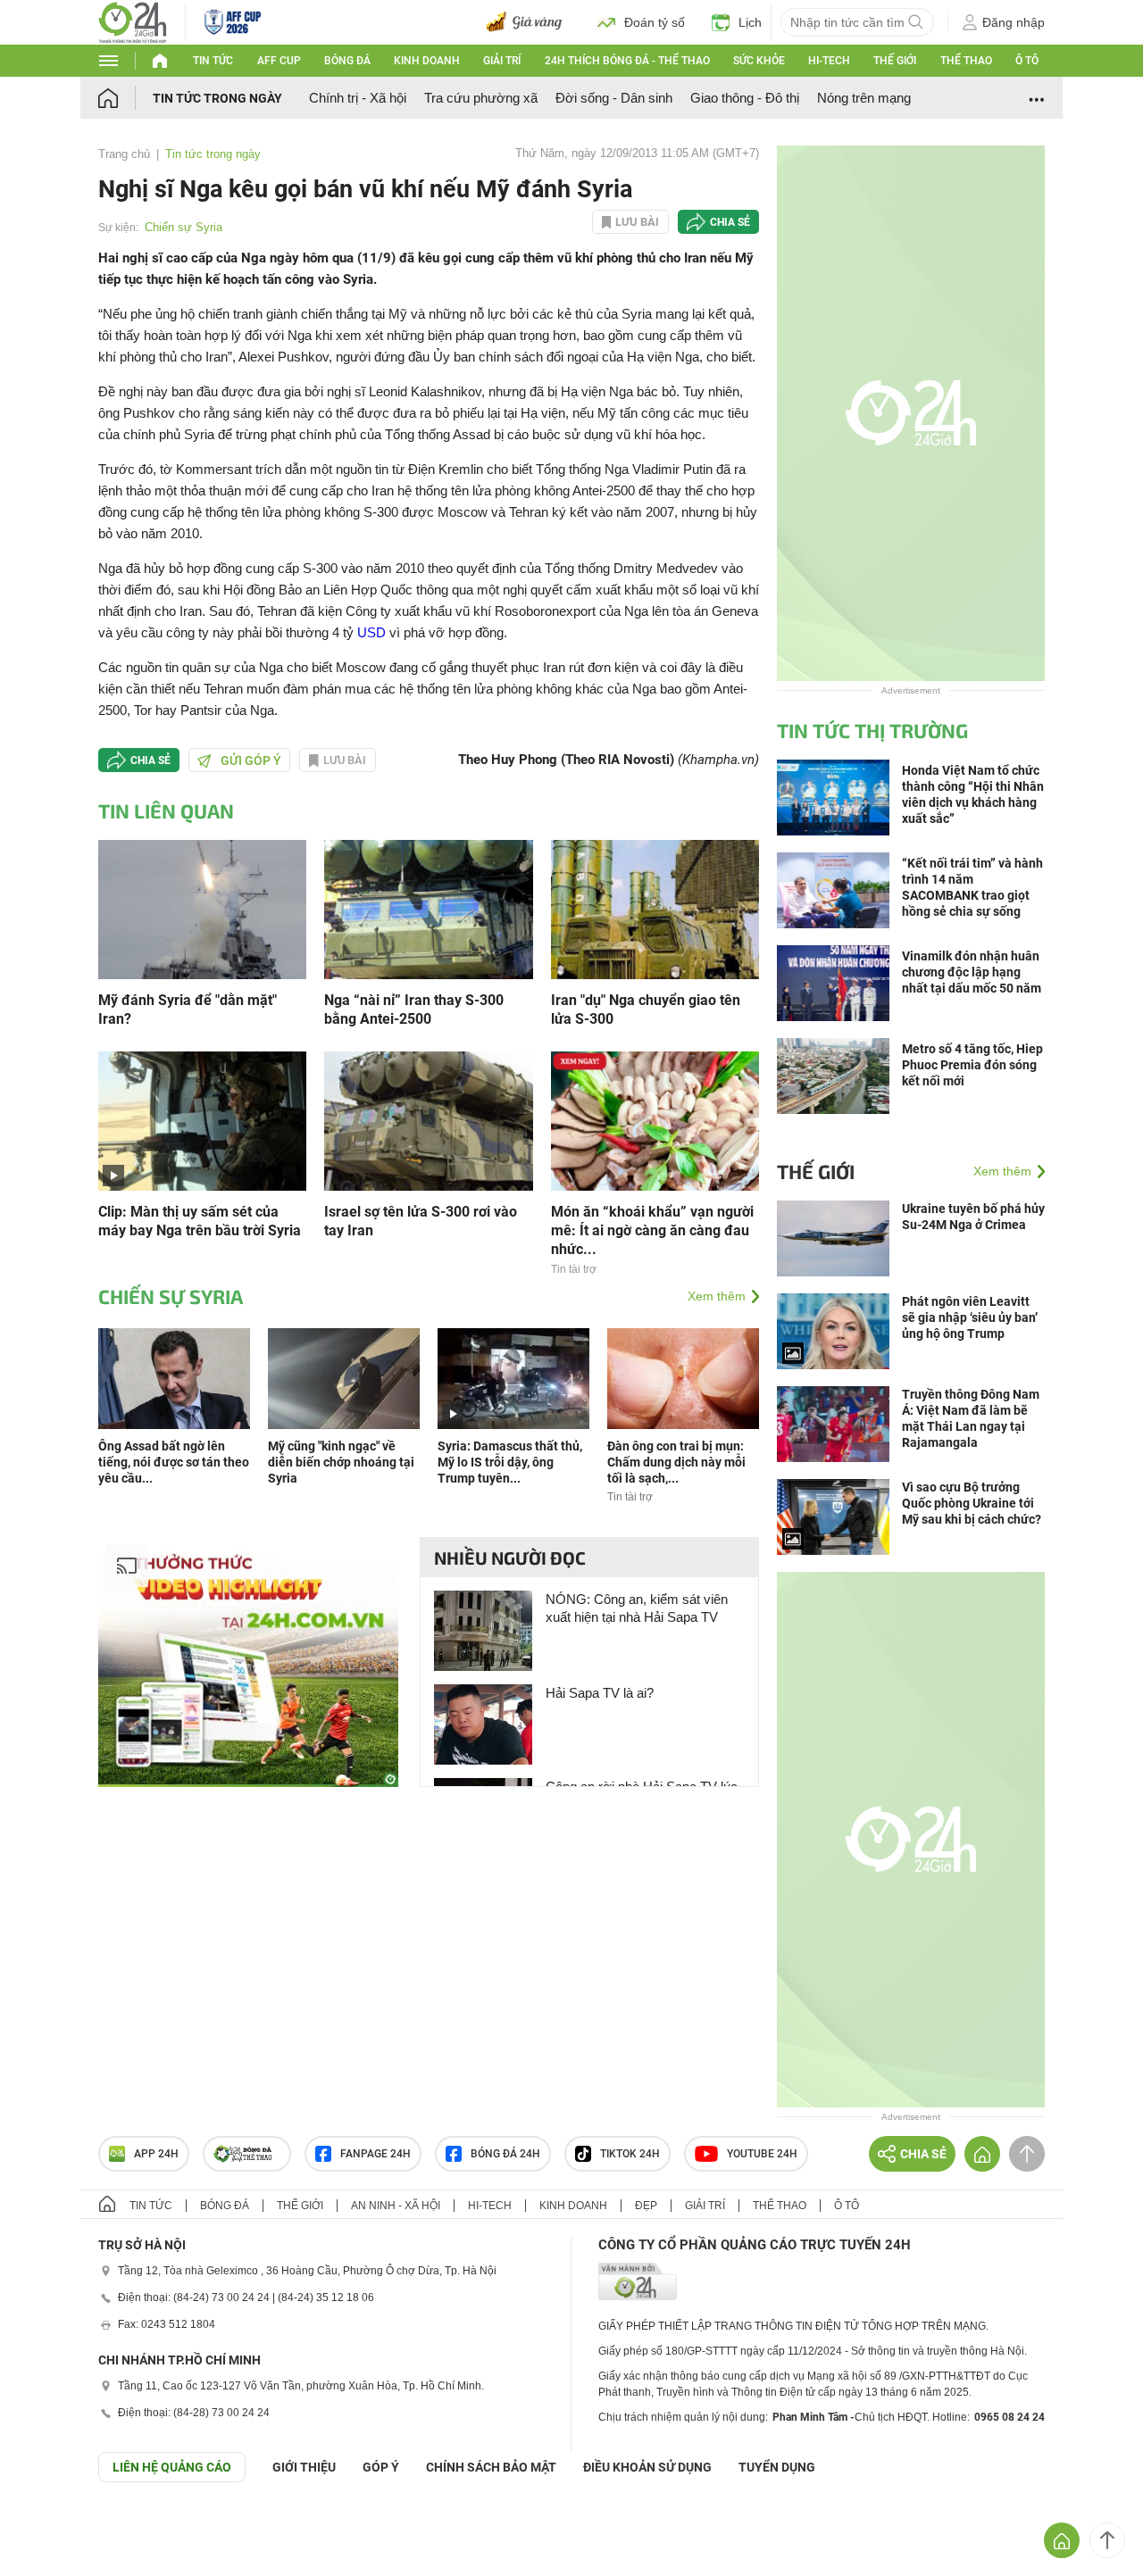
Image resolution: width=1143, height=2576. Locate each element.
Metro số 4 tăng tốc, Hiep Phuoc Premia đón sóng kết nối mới (972, 1065)
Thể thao (966, 61)
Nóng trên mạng (864, 98)
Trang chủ (124, 154)
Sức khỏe (759, 61)
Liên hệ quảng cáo (172, 2467)
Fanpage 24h (375, 2154)
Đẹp (646, 2206)
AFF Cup (279, 61)
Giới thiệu (304, 2467)
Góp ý (381, 2467)
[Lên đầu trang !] (1107, 2540)
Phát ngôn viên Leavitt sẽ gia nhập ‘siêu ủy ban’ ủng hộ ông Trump (970, 1317)
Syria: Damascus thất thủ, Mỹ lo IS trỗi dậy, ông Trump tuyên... (510, 1462)
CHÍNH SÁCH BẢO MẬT (491, 2467)
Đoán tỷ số (655, 22)
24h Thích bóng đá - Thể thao (627, 61)
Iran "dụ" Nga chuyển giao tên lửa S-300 (646, 1010)
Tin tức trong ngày (217, 98)
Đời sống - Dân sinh (614, 98)
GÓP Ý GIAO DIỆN (53, 2526)
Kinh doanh (427, 61)
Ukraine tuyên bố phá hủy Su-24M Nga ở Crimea (973, 1217)
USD (371, 632)
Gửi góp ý (251, 760)
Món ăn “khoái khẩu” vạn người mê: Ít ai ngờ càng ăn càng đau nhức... (652, 1230)
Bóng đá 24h (505, 2154)
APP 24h (156, 2154)
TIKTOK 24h (630, 2154)
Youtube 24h (762, 2154)
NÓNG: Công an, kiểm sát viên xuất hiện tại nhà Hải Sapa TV (637, 1608)
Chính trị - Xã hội (358, 98)
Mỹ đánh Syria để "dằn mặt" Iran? (188, 1010)
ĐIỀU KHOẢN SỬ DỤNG (647, 2467)
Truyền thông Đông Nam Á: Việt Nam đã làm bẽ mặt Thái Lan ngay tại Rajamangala (971, 1418)
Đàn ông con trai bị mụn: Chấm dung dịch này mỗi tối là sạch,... (676, 1462)
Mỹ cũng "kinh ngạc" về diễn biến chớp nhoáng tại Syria (341, 1462)
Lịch (750, 22)
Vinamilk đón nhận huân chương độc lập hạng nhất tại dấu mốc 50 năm (972, 972)
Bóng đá (347, 61)
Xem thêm (717, 1296)
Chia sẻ (730, 222)
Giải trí (502, 61)
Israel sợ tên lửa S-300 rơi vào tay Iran (421, 1221)
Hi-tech (829, 61)
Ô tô (1027, 61)
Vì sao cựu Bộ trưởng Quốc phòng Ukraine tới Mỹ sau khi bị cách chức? (972, 1503)
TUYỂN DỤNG (777, 2467)
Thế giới (895, 61)
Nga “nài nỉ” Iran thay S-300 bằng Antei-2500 (414, 1010)
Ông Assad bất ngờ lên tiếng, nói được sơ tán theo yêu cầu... (174, 1462)
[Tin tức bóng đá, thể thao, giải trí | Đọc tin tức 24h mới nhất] (133, 21)
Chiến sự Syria (184, 227)
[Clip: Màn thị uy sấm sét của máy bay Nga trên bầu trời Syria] (202, 1120)
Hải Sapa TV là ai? (600, 1693)
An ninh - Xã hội (396, 2206)
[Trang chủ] (125, 98)
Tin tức (213, 61)
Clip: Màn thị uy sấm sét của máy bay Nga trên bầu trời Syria (200, 1221)
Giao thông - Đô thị (745, 98)
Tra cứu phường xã (481, 98)
